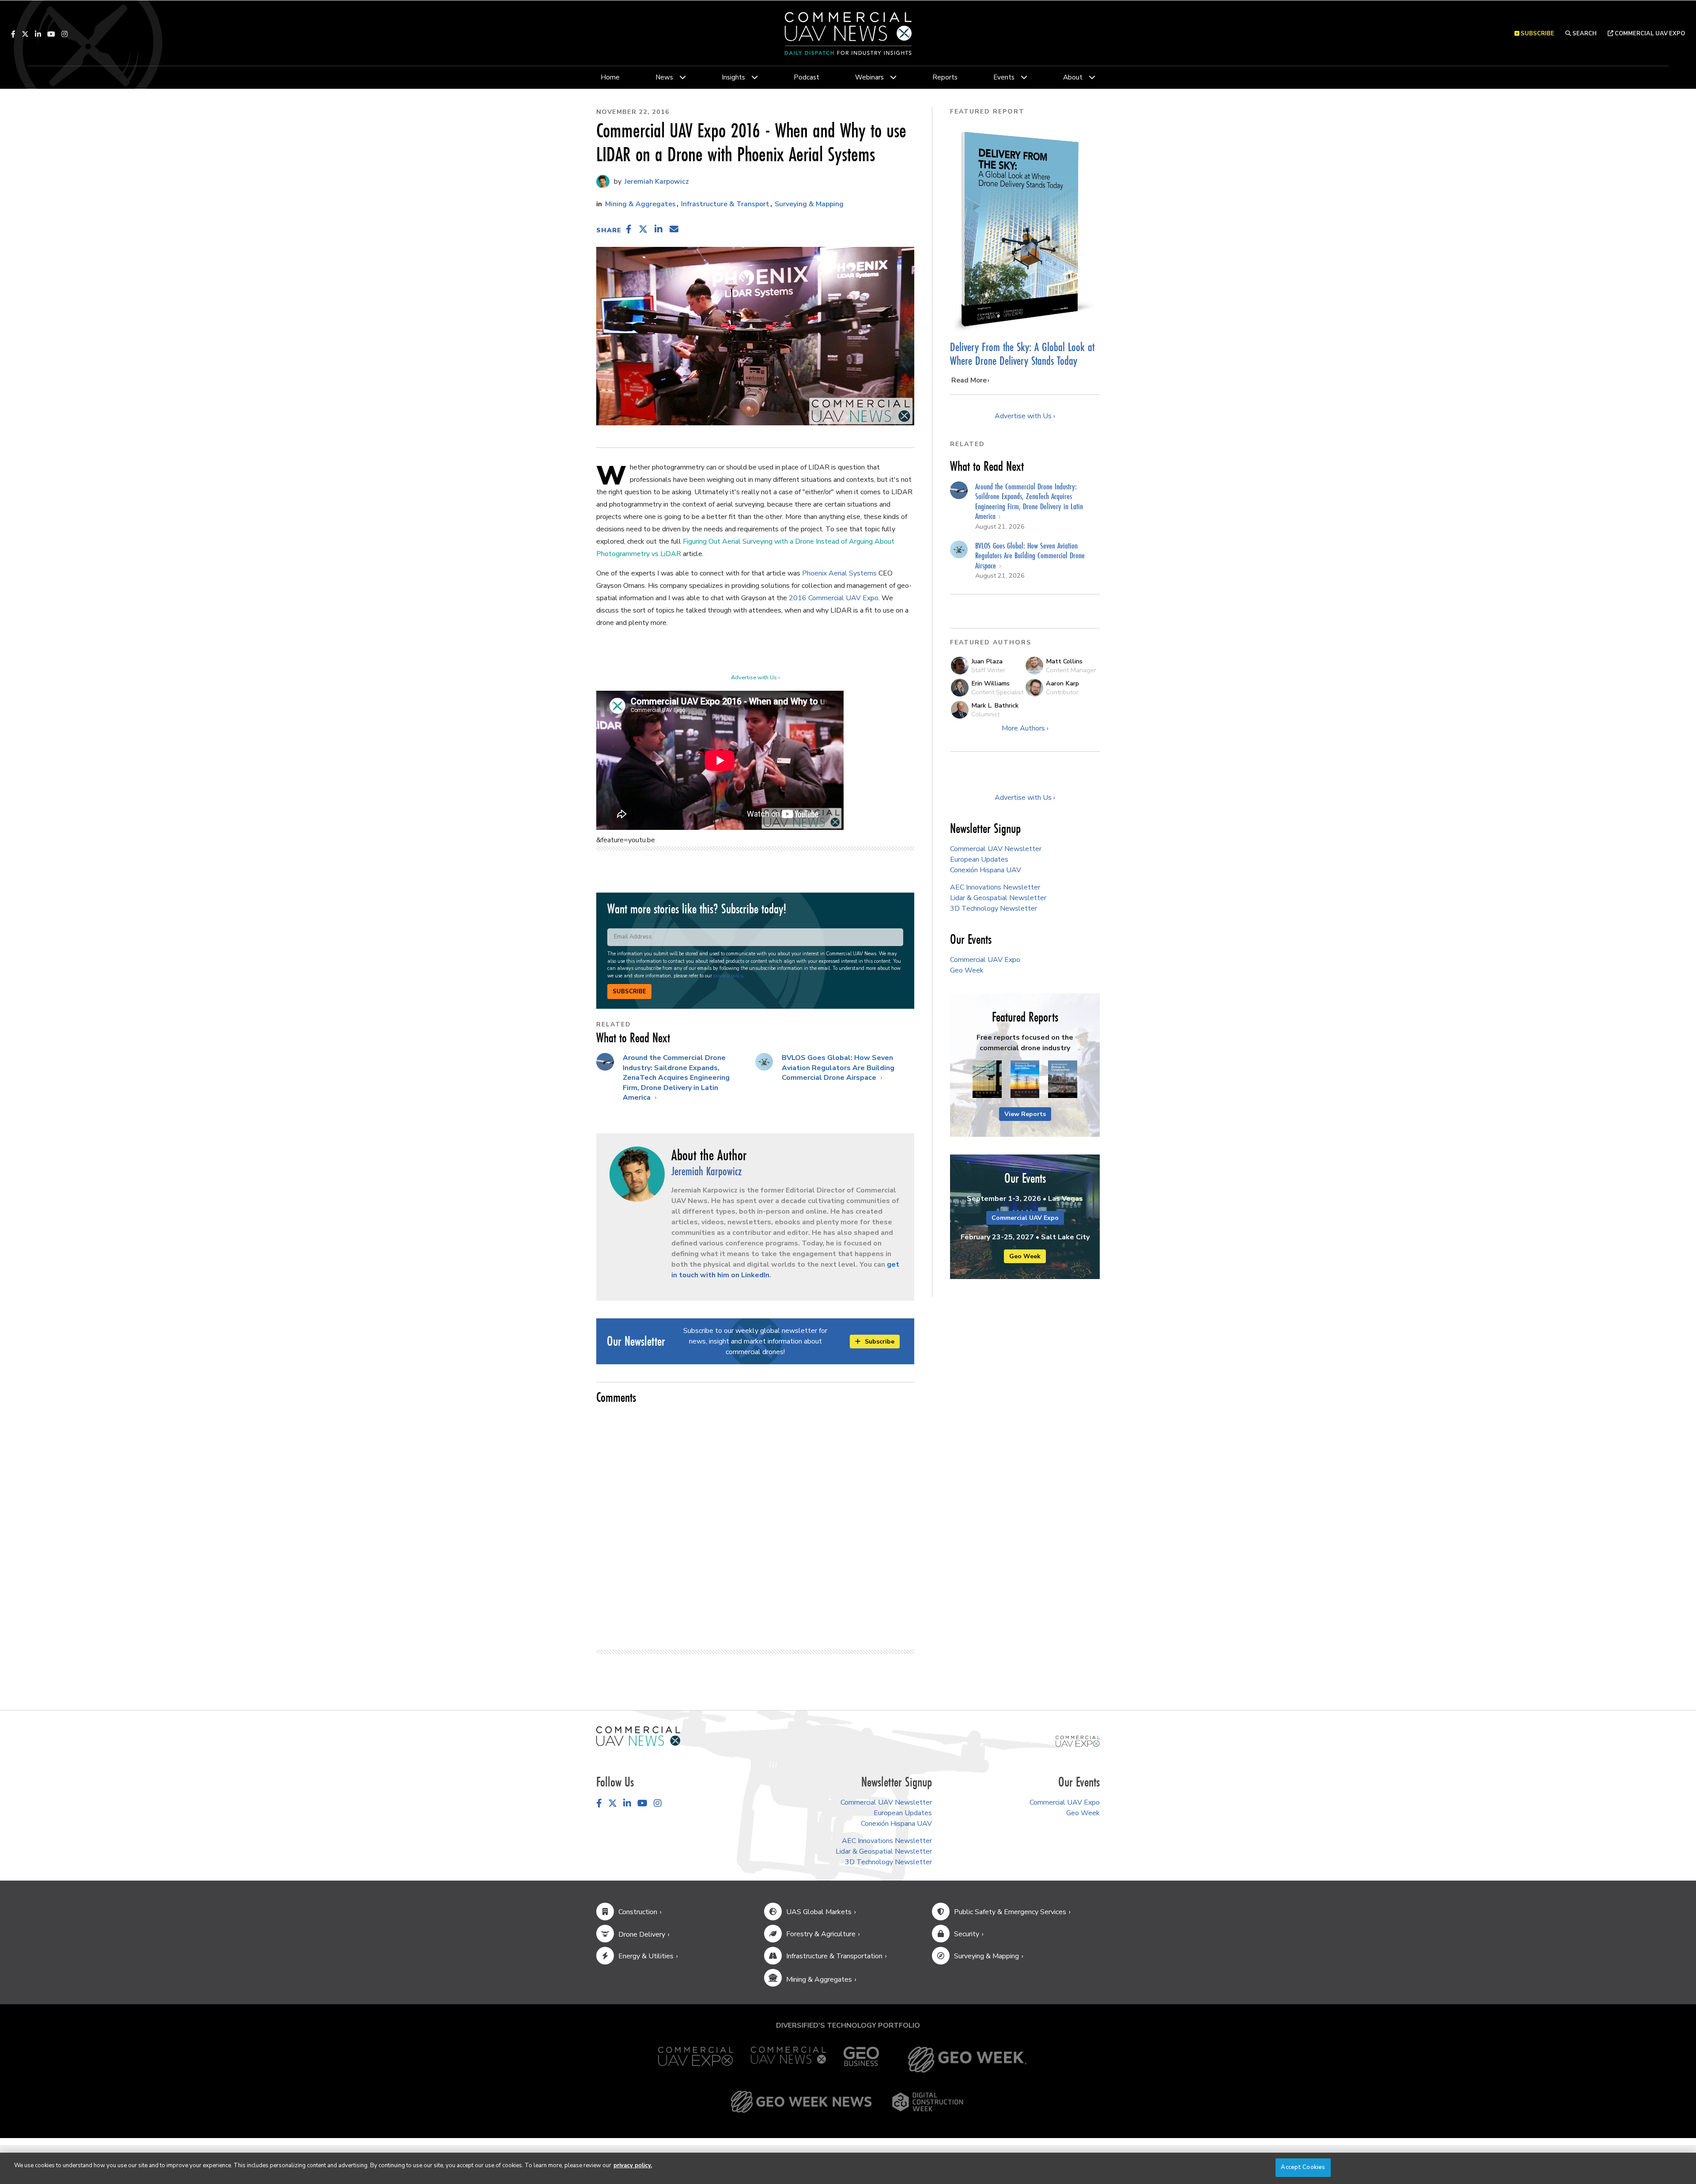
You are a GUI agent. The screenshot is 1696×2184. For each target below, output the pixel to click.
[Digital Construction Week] (927, 2102)
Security (967, 1934)
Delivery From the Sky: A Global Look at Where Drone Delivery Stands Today (1022, 354)
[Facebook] (13, 34)
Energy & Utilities (646, 1956)
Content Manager (1071, 670)
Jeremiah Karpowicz (656, 182)
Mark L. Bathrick (995, 705)
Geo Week (967, 970)
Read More (969, 380)
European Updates (979, 859)
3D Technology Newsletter (994, 908)
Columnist (985, 714)
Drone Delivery (642, 1934)
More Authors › (1025, 728)
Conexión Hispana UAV (986, 870)
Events (1004, 77)
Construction (638, 1912)
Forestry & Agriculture (821, 1934)
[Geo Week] (967, 2060)
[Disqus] (755, 1523)
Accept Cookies (1303, 2167)
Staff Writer (988, 670)
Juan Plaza (987, 661)
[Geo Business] (861, 2060)
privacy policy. (633, 2165)
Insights (733, 77)
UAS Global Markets (819, 1912)
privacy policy (728, 976)
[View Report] (987, 1080)
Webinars (869, 77)
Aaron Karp (1062, 683)
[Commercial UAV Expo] (1078, 1741)
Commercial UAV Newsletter (996, 849)
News (664, 77)
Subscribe (629, 992)
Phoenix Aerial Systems (839, 573)
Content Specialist (997, 692)
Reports (945, 77)
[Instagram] (64, 34)
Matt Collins (1064, 661)
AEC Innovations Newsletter (995, 887)
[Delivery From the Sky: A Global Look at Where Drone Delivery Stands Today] (1025, 229)
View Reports (1025, 1114)
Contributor (1062, 692)
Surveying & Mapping (809, 204)
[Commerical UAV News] (638, 1736)
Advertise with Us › (755, 678)
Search (1584, 34)
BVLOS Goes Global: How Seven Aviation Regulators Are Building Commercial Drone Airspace (838, 1068)
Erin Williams (990, 683)
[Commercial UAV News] (788, 2060)
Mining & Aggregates (640, 204)
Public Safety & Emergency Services (1010, 1912)
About (1073, 77)
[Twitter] (25, 34)
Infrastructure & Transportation (834, 1956)
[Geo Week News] (801, 2102)
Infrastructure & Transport (725, 204)
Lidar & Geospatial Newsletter (998, 898)
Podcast (806, 77)
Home (610, 77)
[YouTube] (51, 34)
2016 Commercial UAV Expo (834, 598)
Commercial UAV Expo (1649, 34)
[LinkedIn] (38, 34)
